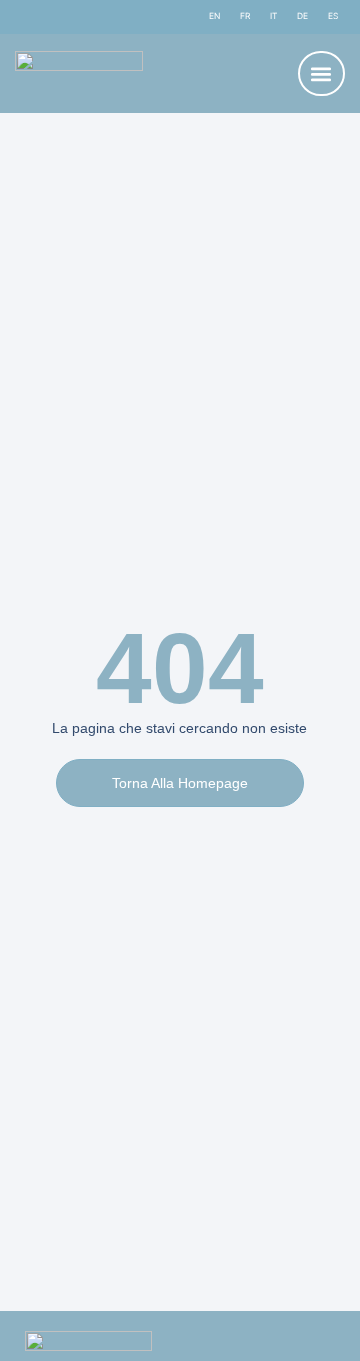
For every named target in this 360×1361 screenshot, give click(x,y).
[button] (321, 73)
